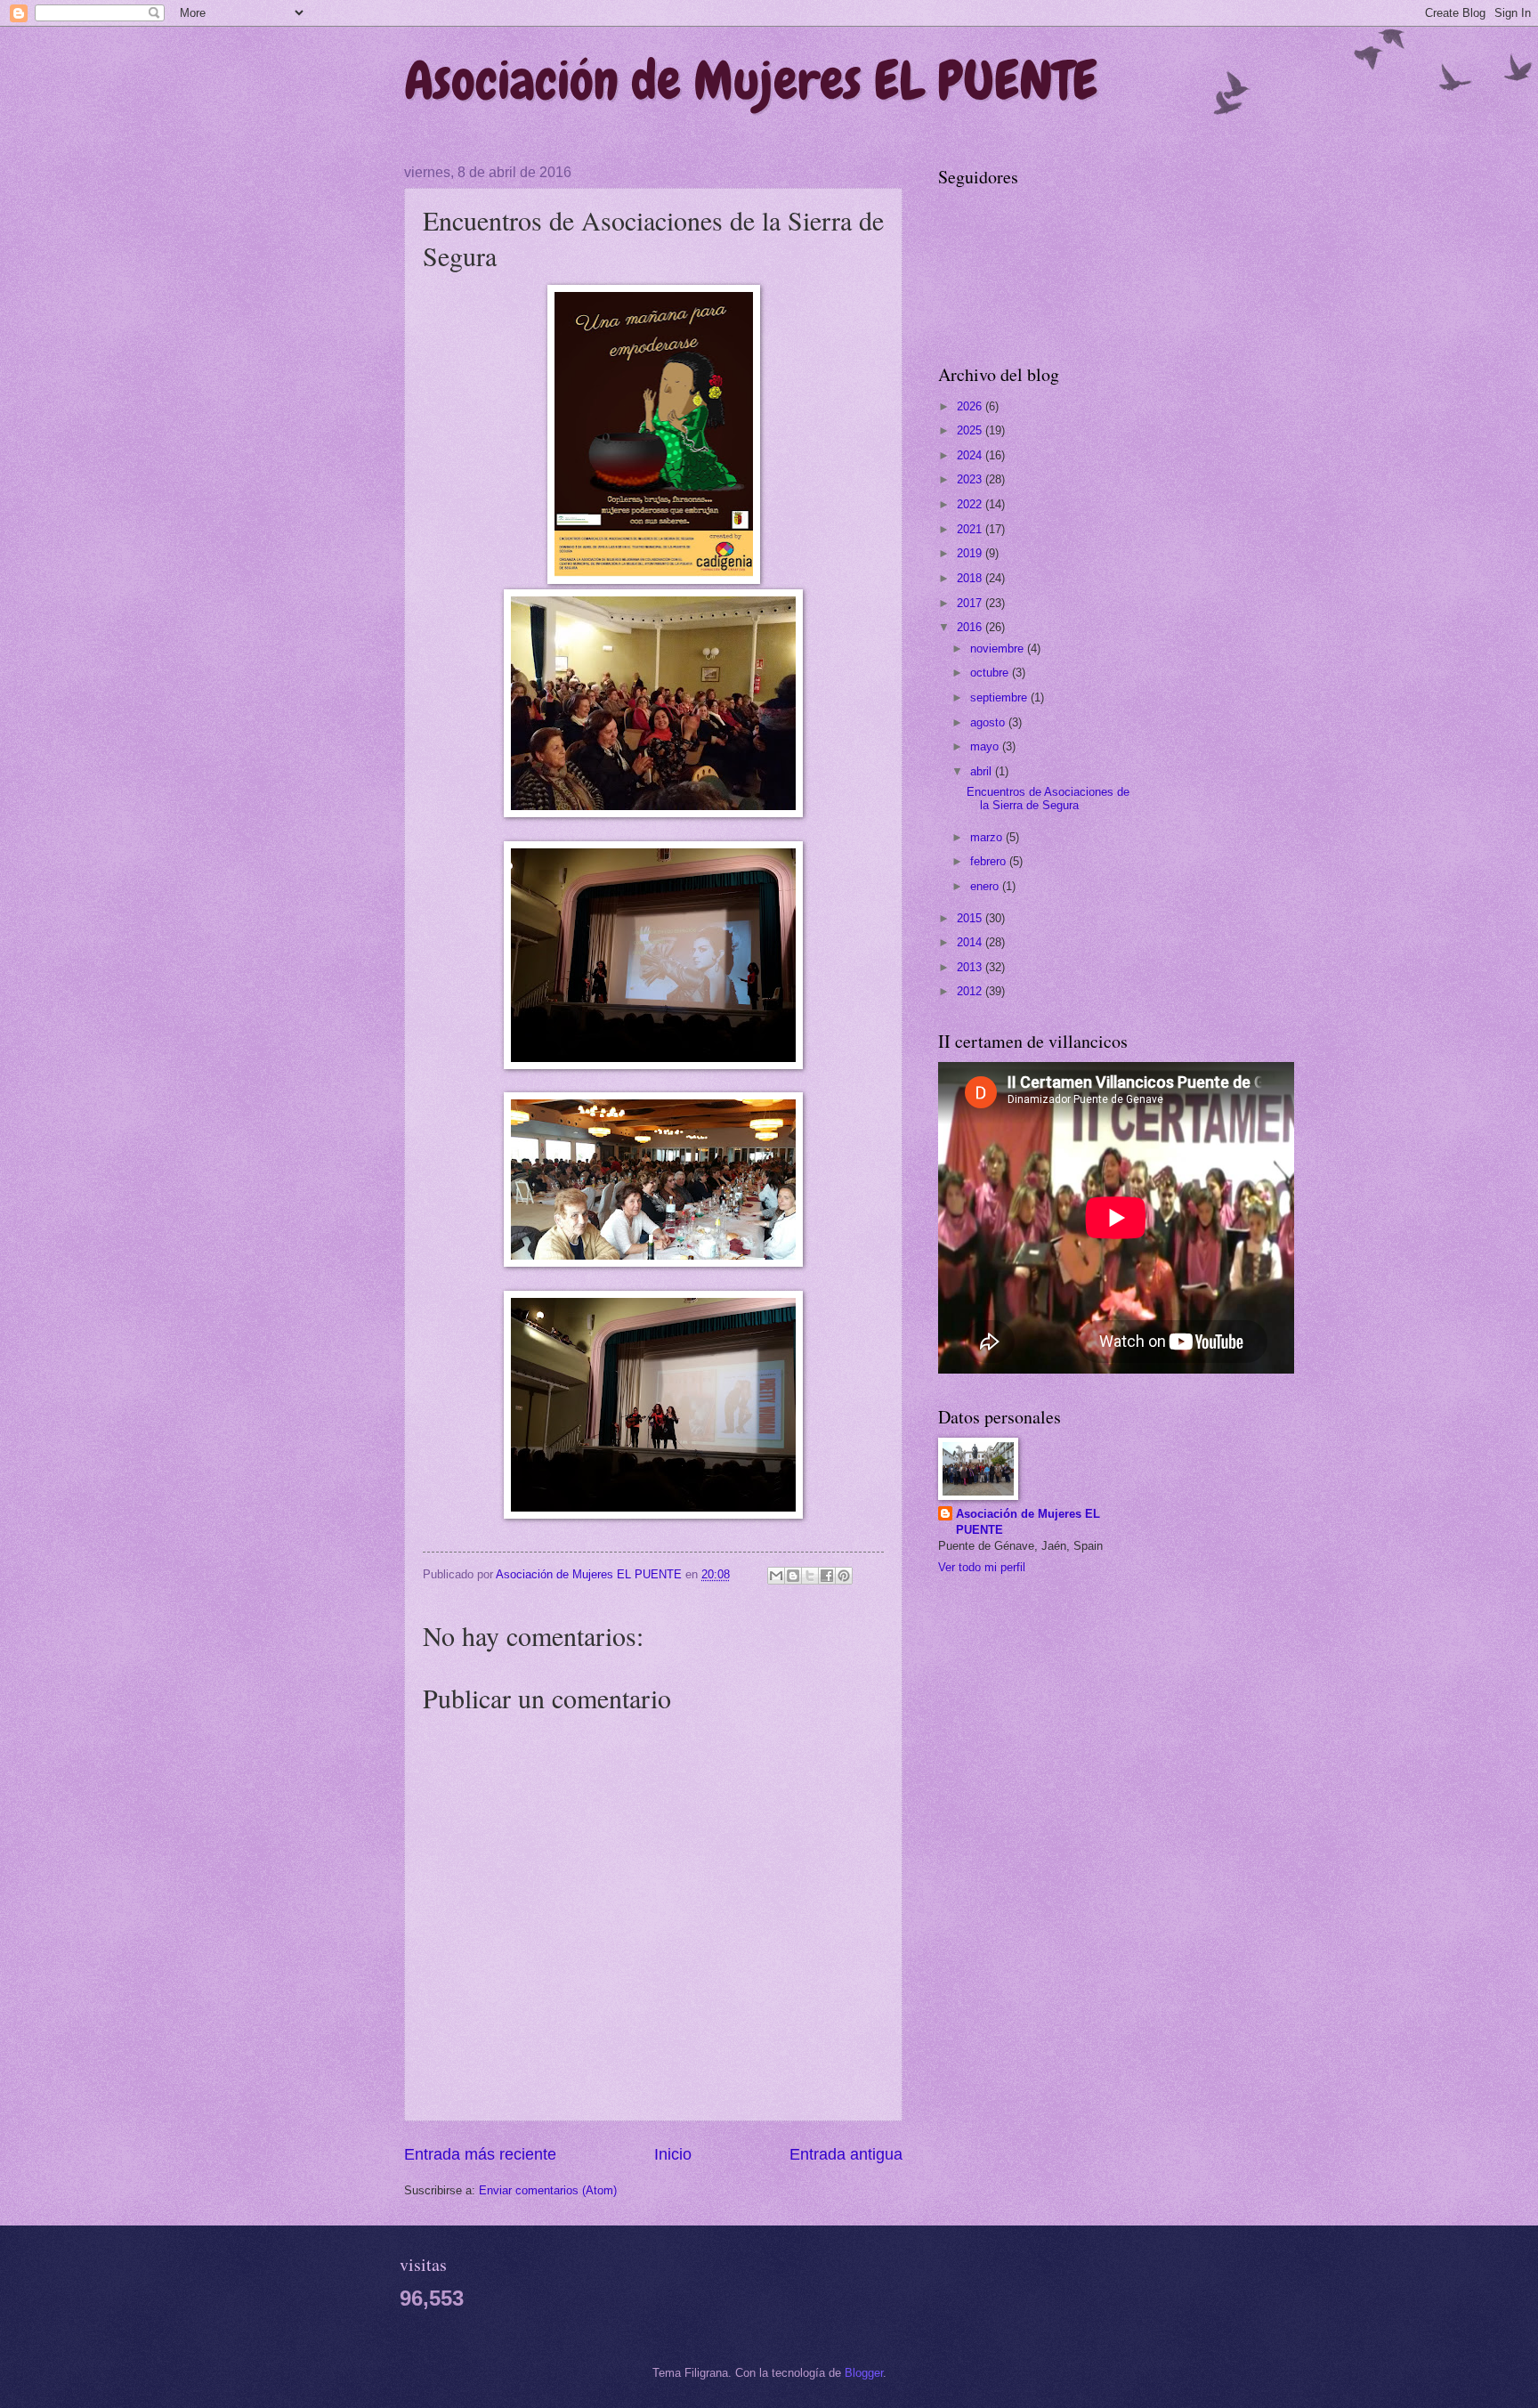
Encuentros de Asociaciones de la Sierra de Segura (1048, 799)
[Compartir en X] (810, 1576)
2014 (971, 942)
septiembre (1000, 697)
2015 (971, 918)
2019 (971, 553)
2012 (971, 991)
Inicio (673, 2154)
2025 (971, 430)
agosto (989, 722)
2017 (971, 603)
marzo (988, 837)
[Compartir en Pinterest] (844, 1576)
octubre (991, 673)
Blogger (864, 2373)
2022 (971, 504)
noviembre (999, 649)
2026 (971, 406)
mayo (986, 746)
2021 (971, 529)
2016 (971, 627)
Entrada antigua (846, 2154)
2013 (971, 967)
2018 (971, 578)
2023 (971, 479)
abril (983, 771)
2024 (971, 455)
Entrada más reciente (480, 2154)
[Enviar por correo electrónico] (776, 1576)
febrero (990, 861)
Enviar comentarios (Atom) (548, 2190)
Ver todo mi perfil (982, 1567)
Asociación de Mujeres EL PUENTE (751, 81)
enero (986, 886)
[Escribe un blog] (793, 1576)
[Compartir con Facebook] (827, 1576)
